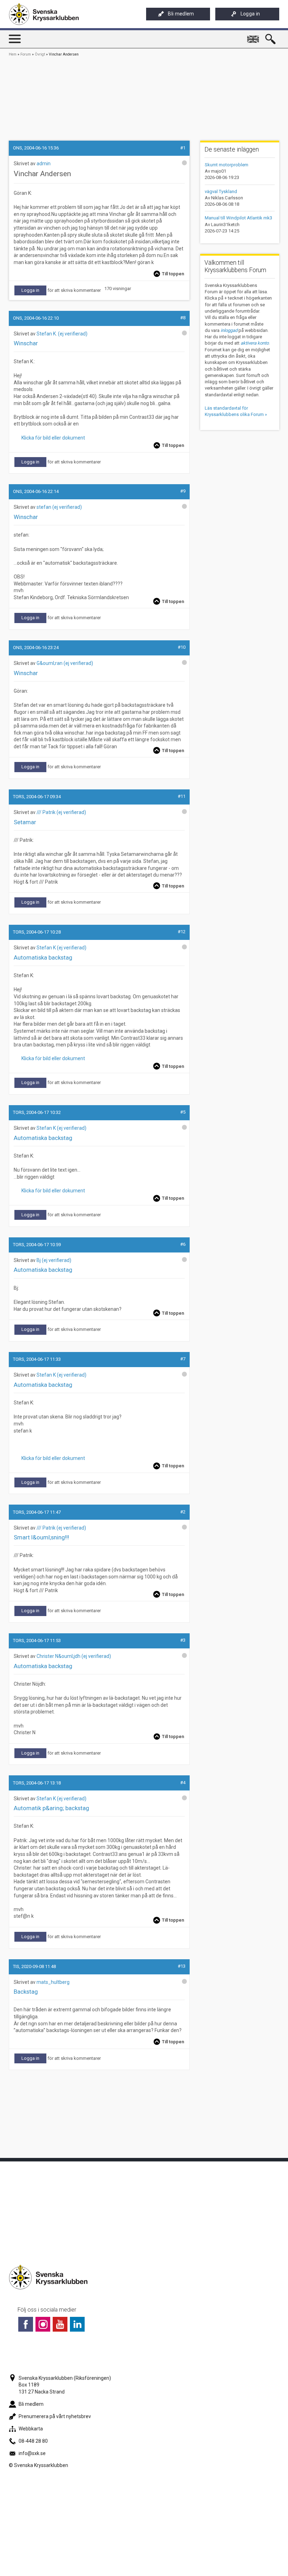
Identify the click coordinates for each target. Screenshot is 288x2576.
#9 (183, 491)
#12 (182, 932)
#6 (183, 1244)
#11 (182, 796)
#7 (183, 1359)
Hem (13, 54)
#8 (183, 318)
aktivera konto (255, 343)
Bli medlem (181, 14)
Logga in (250, 14)
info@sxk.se (32, 2453)
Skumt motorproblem (227, 165)
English (254, 36)
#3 (183, 1640)
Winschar (26, 343)
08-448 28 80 (33, 2441)
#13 (182, 1966)
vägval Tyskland (221, 191)
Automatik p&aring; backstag (51, 1808)
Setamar (25, 822)
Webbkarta (31, 2429)
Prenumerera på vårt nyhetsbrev (55, 2416)
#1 (183, 148)
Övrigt (40, 54)
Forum (26, 54)
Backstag (26, 1992)
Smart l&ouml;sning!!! (41, 1537)
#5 (183, 1112)
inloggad (229, 330)
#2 (183, 1512)
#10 (182, 647)
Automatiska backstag (43, 957)
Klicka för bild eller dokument (52, 438)
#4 (183, 1783)
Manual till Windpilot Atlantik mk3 (238, 218)
